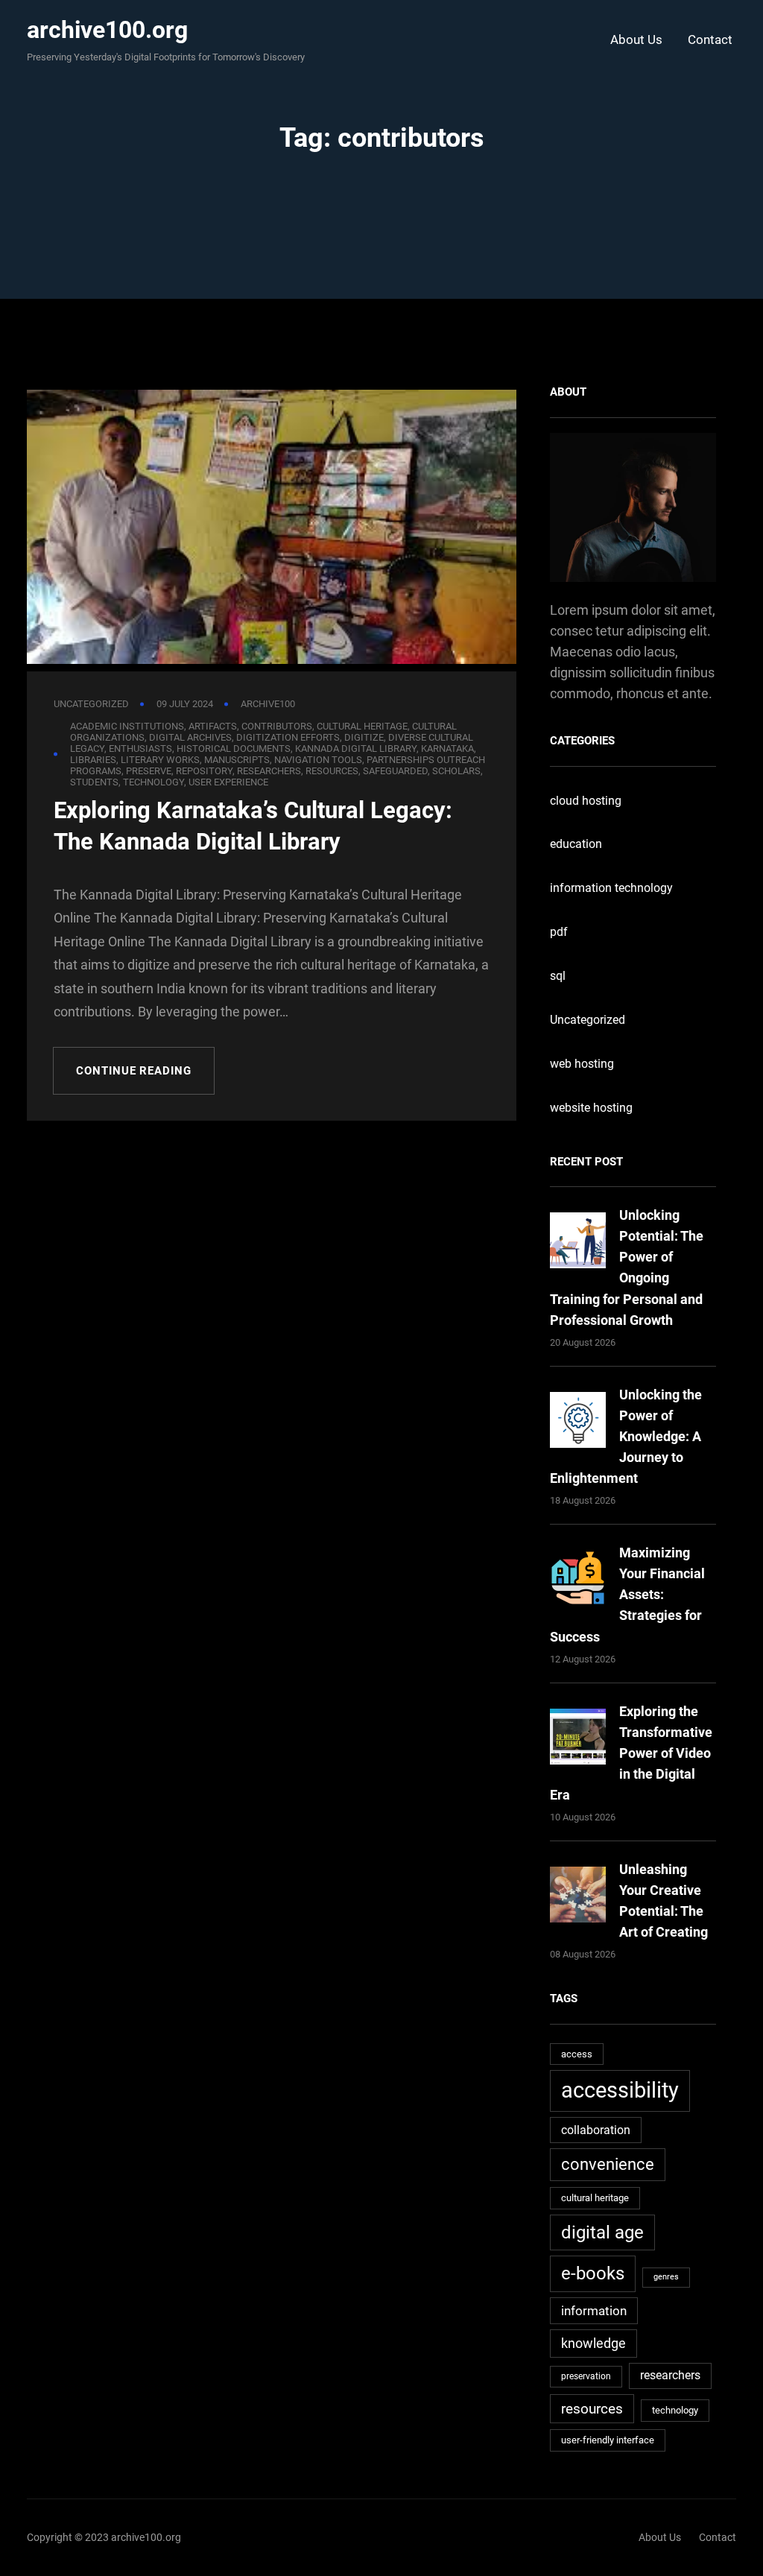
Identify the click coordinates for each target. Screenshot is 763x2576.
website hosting (591, 1108)
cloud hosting (586, 801)
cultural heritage (595, 2198)
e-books (593, 2273)
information (594, 2311)
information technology (611, 888)
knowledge (593, 2343)
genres (666, 2277)
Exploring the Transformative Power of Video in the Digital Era (631, 1753)
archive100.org (107, 30)
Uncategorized (91, 704)
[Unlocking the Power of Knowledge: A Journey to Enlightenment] (578, 1423)
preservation (586, 2376)
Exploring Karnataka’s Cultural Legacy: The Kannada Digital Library (253, 826)
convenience (608, 2164)
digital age (602, 2232)
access (577, 2054)
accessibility (620, 2090)
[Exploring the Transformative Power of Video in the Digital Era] (578, 1740)
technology (153, 782)
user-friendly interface (608, 2440)
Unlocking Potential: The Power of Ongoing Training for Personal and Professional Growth (627, 1267)
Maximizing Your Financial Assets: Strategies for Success (627, 1594)
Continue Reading (133, 1071)
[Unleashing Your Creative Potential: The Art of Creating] (578, 1898)
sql (558, 976)
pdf (559, 932)
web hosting (582, 1064)
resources (332, 771)
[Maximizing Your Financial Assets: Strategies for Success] (578, 1581)
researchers (269, 771)
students (94, 782)
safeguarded (395, 771)
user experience (228, 782)
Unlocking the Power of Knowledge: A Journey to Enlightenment (626, 1436)
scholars (456, 771)
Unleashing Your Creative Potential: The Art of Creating (664, 1901)
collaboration (596, 2130)
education (576, 844)
